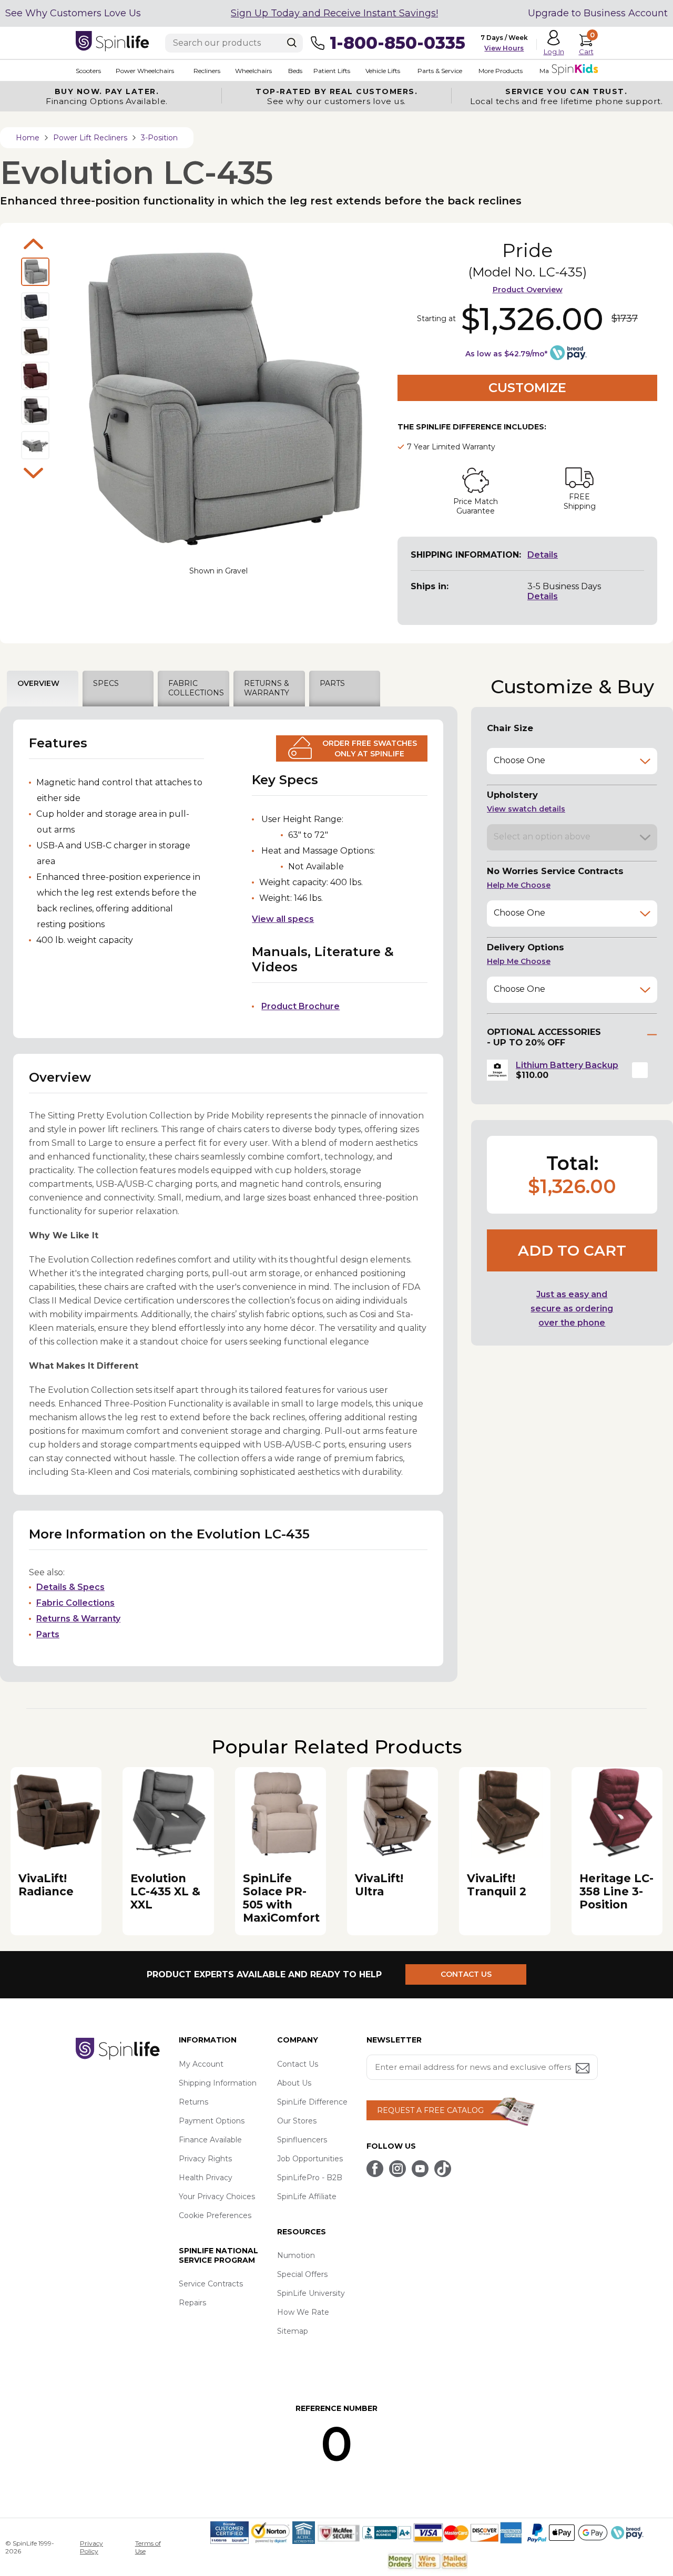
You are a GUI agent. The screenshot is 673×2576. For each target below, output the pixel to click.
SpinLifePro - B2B (310, 2178)
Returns (193, 2102)
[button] (640, 1070)
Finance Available (210, 2140)
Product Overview (528, 290)
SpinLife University (311, 2293)
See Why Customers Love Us (73, 13)
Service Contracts (211, 2284)
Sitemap (293, 2331)
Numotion (296, 2255)
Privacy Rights (205, 2159)
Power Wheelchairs (145, 71)
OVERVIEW (38, 683)
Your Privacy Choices (217, 2197)
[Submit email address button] (584, 2069)
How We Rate (303, 2312)
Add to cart (572, 1250)
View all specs (283, 919)
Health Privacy (206, 2178)
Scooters (88, 71)
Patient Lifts (332, 71)
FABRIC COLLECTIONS (196, 688)
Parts (48, 1634)
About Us (294, 2083)
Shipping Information (218, 2083)
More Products (501, 71)
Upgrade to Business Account (598, 13)
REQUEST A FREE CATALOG (430, 2110)
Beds (295, 71)
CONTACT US (466, 1974)
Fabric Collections (75, 1603)
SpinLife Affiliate (307, 2197)
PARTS (332, 683)
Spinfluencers (302, 2140)
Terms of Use (148, 2547)
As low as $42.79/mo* (506, 354)
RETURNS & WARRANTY (267, 688)
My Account (201, 2064)
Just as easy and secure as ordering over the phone (572, 1308)
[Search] (292, 43)
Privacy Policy (91, 2547)
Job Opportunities (310, 2159)
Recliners (207, 71)
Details (543, 555)
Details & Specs (70, 1587)
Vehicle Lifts (383, 71)
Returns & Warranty (78, 1619)
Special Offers (302, 2274)
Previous (34, 244)
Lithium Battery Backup (567, 1065)
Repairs (192, 2303)
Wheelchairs (253, 71)
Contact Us (298, 2064)
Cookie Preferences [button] (215, 2215)
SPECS (106, 683)
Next (34, 473)
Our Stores (297, 2121)
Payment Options (212, 2121)
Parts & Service (440, 71)
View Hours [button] (504, 48)
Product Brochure (300, 1006)
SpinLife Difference (312, 2102)
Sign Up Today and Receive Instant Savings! (334, 13)
